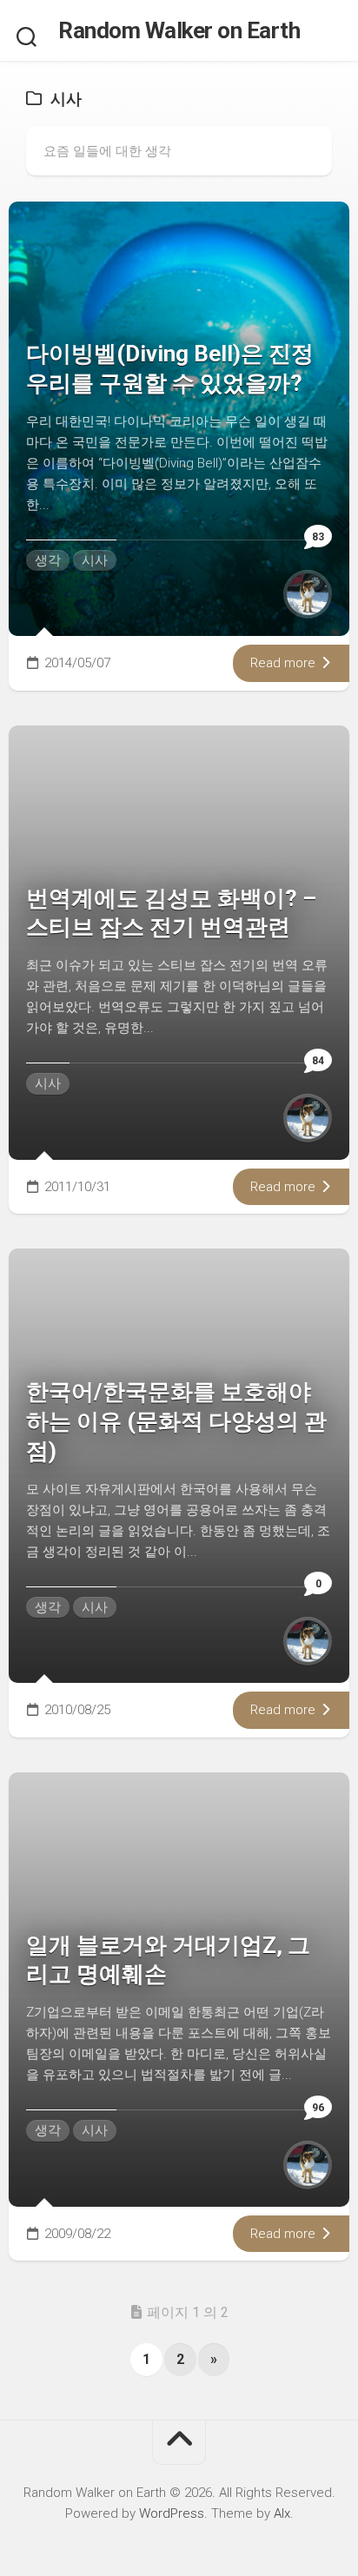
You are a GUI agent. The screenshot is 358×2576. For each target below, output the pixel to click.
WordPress (172, 2513)
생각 (48, 560)
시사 (95, 560)
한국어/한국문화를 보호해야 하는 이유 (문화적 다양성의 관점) (176, 1421)
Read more (285, 663)
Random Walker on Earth (179, 30)
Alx (282, 2513)
